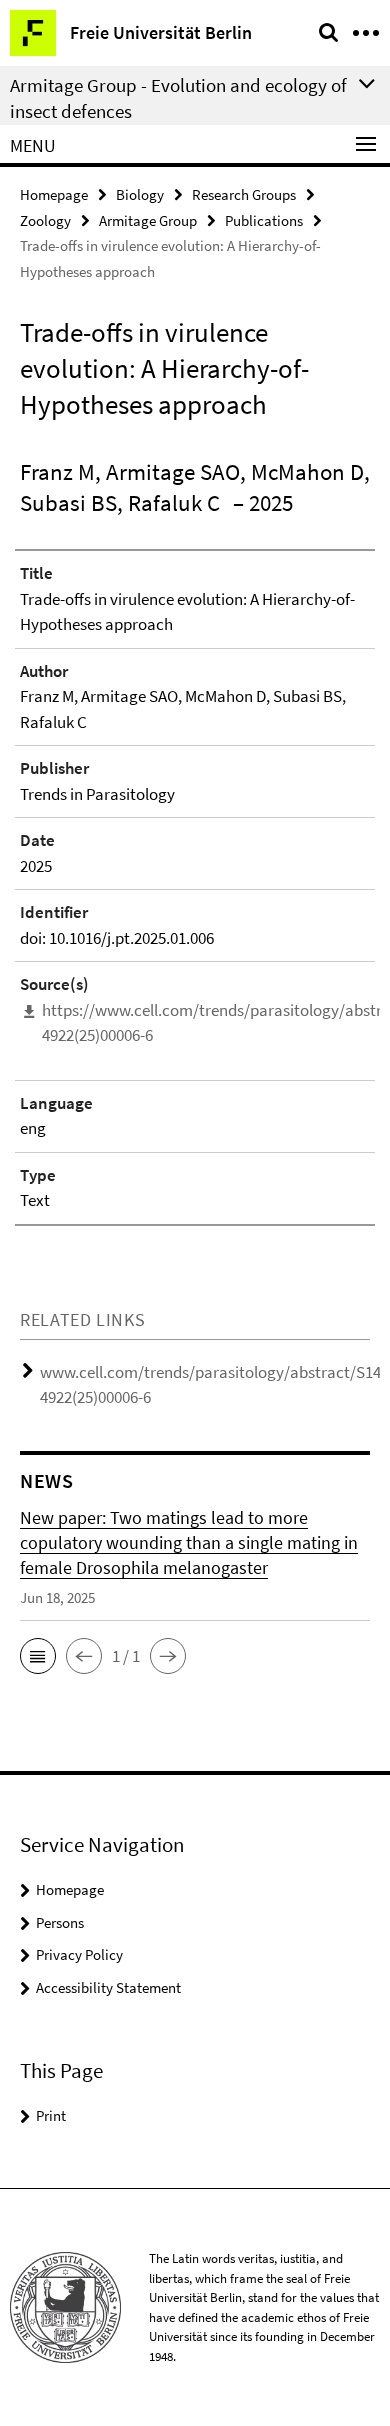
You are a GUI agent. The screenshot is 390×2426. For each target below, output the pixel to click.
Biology (140, 194)
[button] (38, 1656)
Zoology (45, 220)
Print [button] (51, 2115)
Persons (60, 1922)
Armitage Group (148, 220)
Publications (264, 220)
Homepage (54, 194)
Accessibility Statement (108, 1987)
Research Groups (244, 194)
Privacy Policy (79, 1954)
